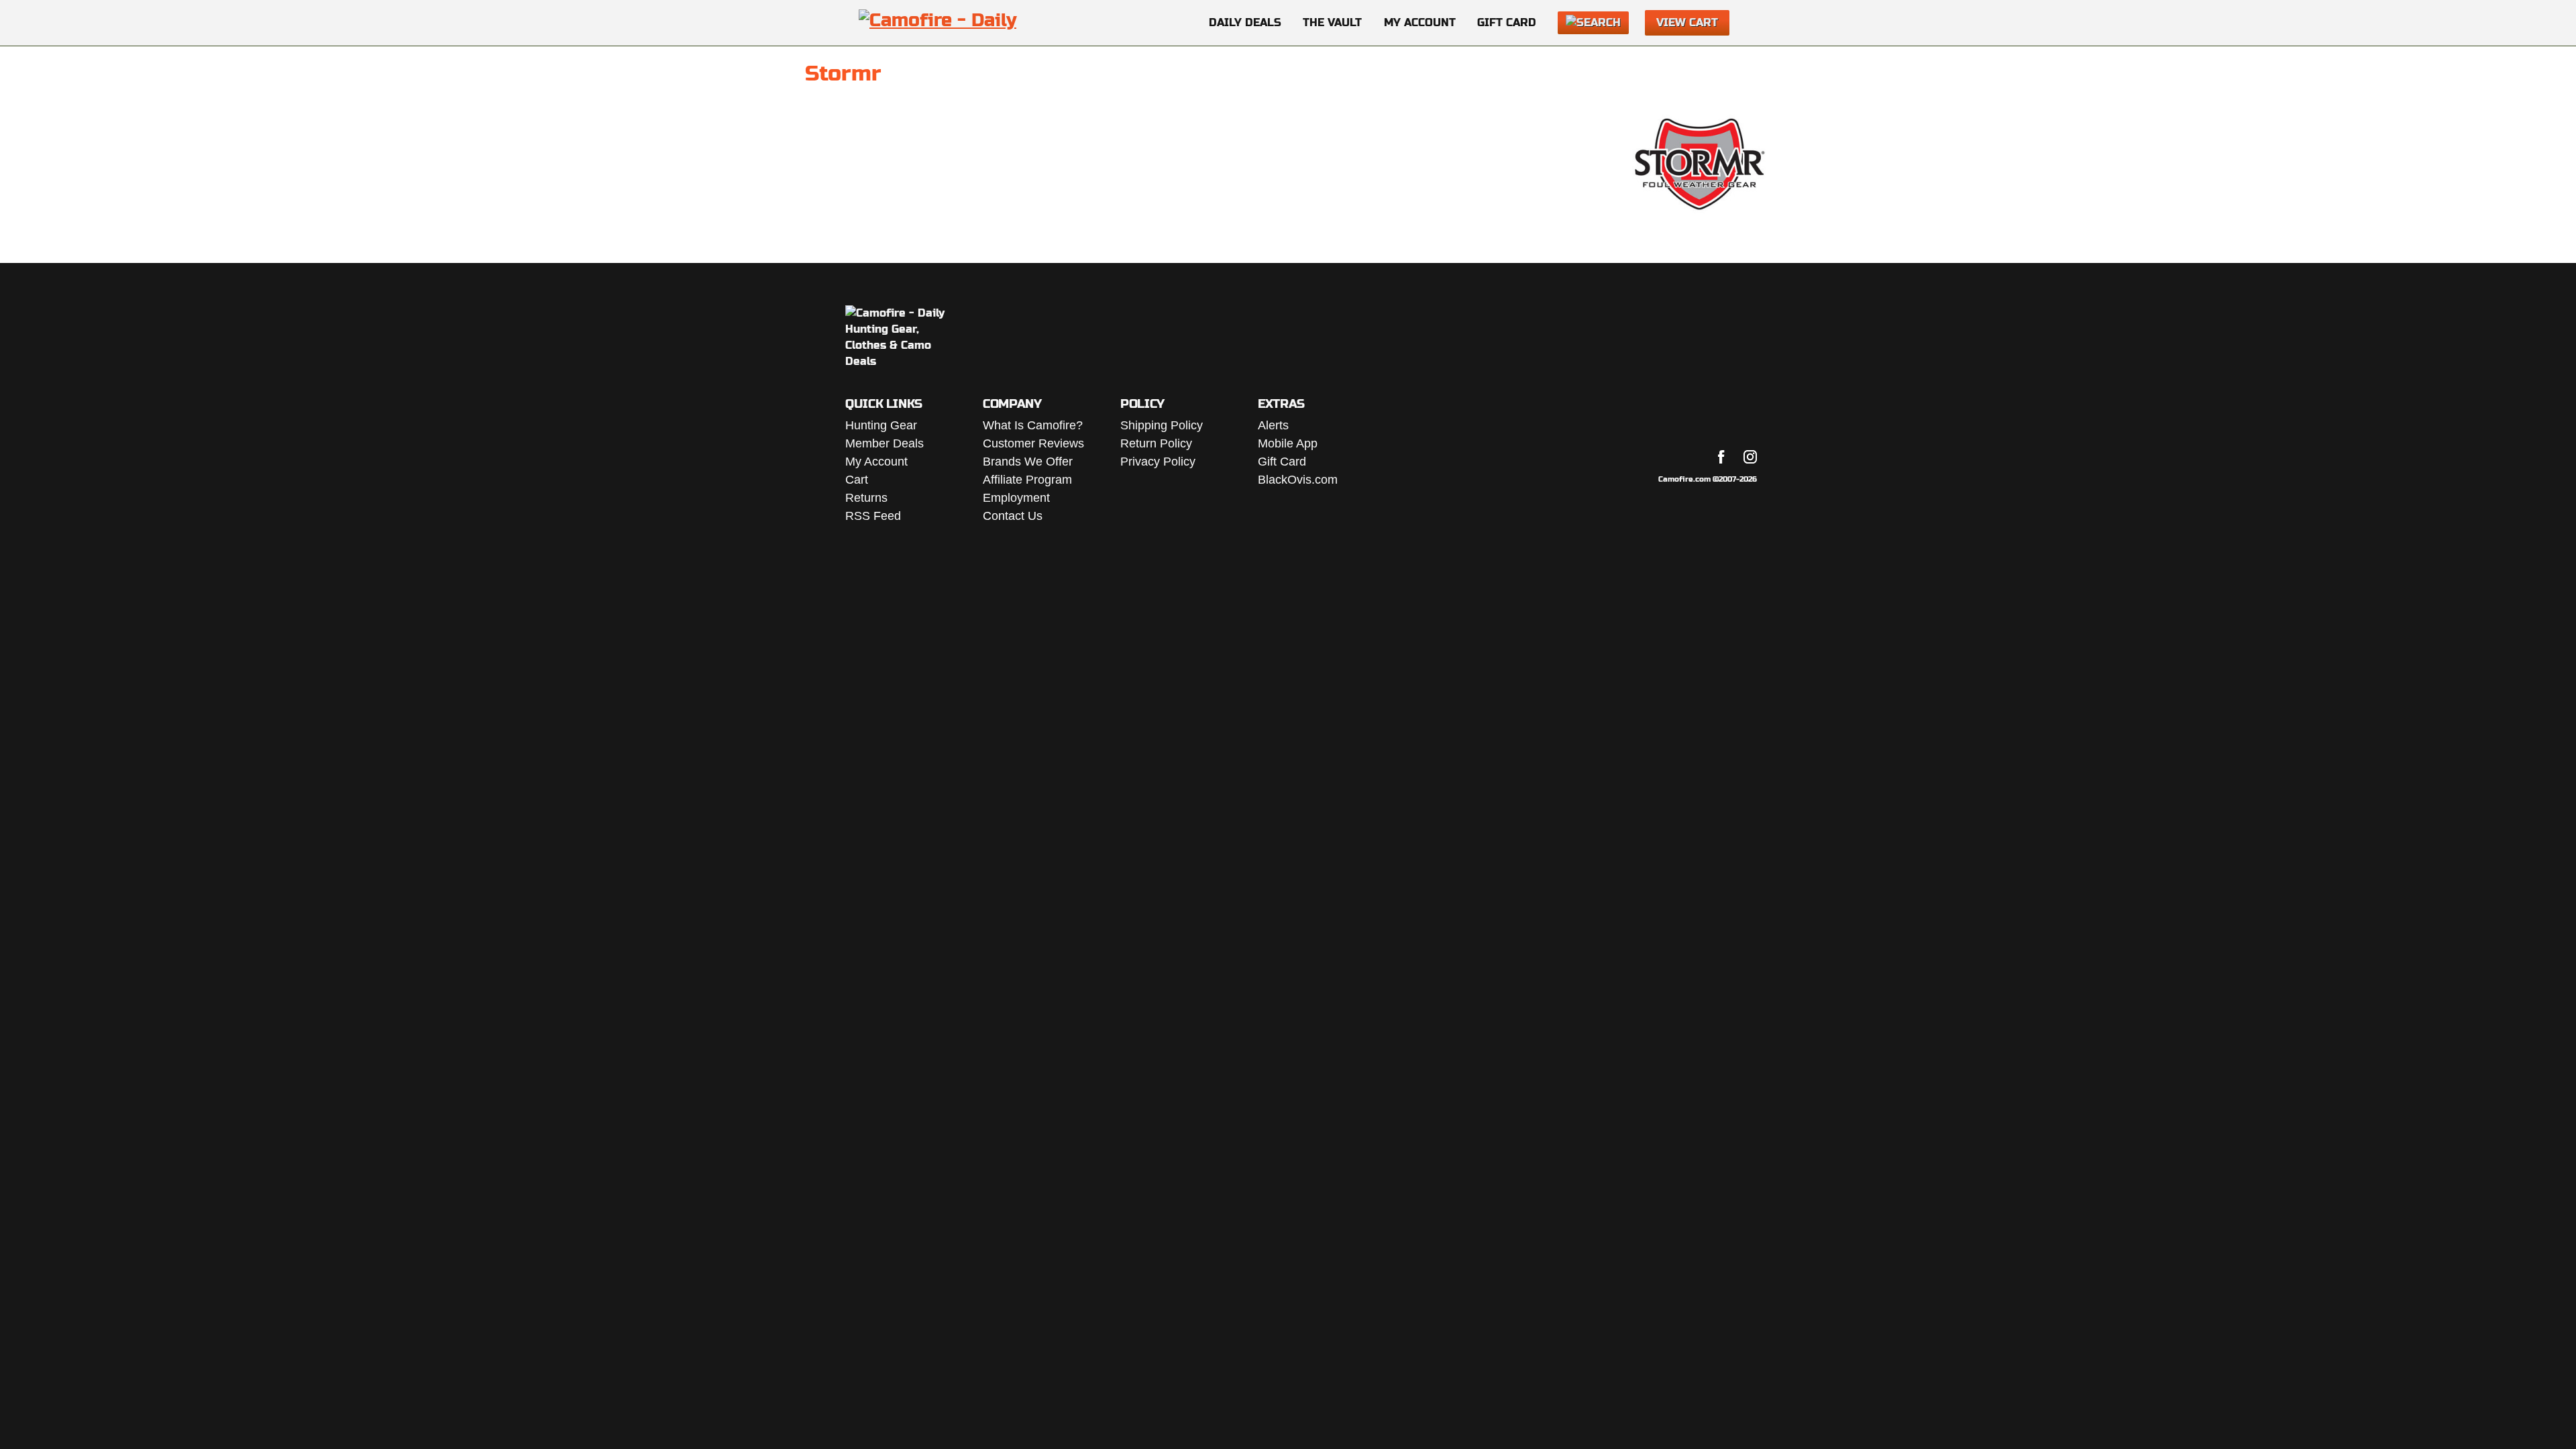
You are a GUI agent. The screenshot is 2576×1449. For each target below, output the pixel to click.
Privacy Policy (1158, 462)
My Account (1420, 22)
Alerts (1273, 425)
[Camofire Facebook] (1721, 457)
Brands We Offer (1028, 462)
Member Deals (884, 443)
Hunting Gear (881, 425)
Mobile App (1288, 443)
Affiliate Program (1027, 480)
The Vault (1332, 22)
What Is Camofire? (1033, 425)
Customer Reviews (1033, 443)
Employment (1016, 498)
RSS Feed (873, 516)
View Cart (1687, 22)
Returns (866, 498)
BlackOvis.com (1298, 480)
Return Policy (1156, 443)
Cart (857, 480)
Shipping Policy (1162, 425)
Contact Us (1013, 516)
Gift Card (1507, 22)
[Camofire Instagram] (1750, 457)
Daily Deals (1245, 22)
